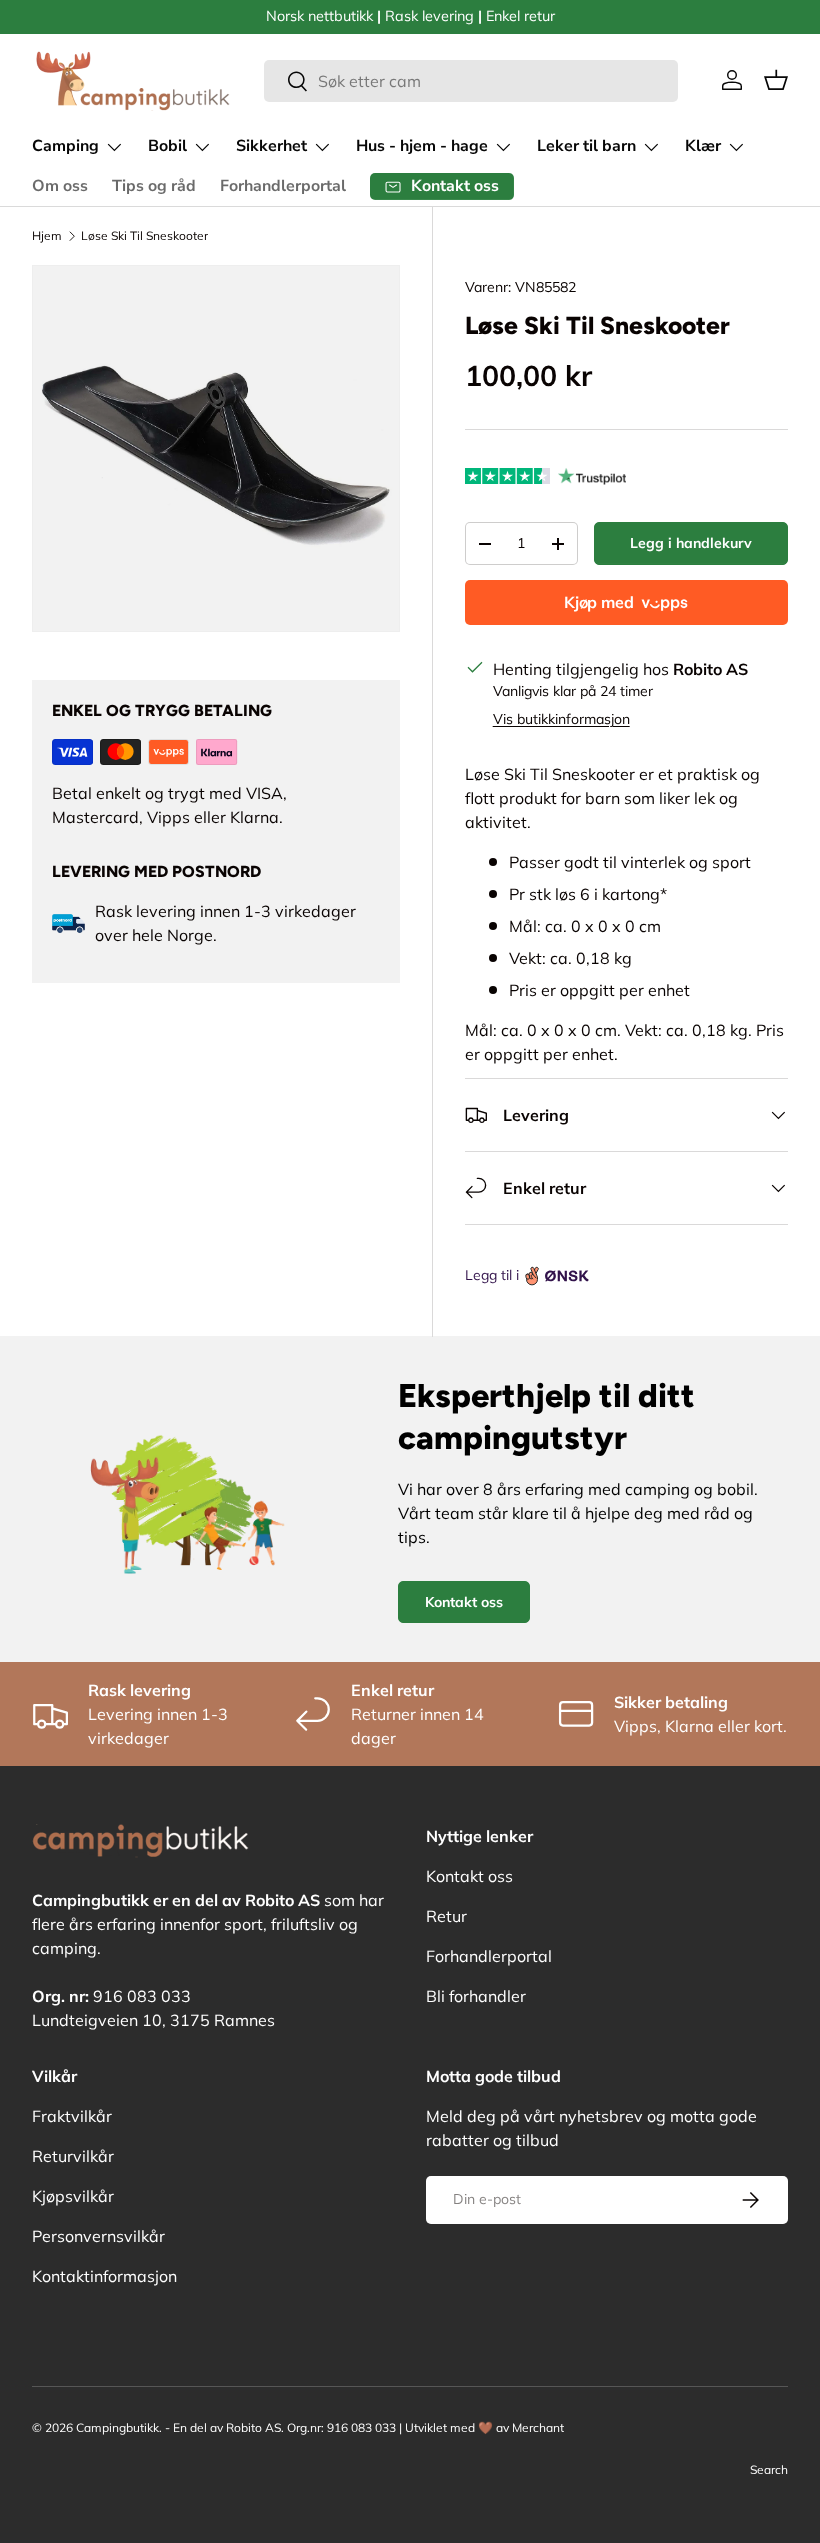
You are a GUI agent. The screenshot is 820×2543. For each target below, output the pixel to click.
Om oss (60, 186)
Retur (446, 1916)
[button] (776, 80)
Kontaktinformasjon (104, 2276)
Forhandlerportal (283, 186)
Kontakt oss (464, 1602)
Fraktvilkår (72, 2116)
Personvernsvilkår (98, 2236)
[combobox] (471, 81)
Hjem (47, 235)
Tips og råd (154, 186)
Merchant (538, 2427)
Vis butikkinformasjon (561, 719)
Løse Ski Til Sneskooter (144, 235)
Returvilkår (73, 2156)
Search (769, 2469)
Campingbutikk (117, 2427)
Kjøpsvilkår (73, 2196)
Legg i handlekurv (691, 543)
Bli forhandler (476, 1996)
